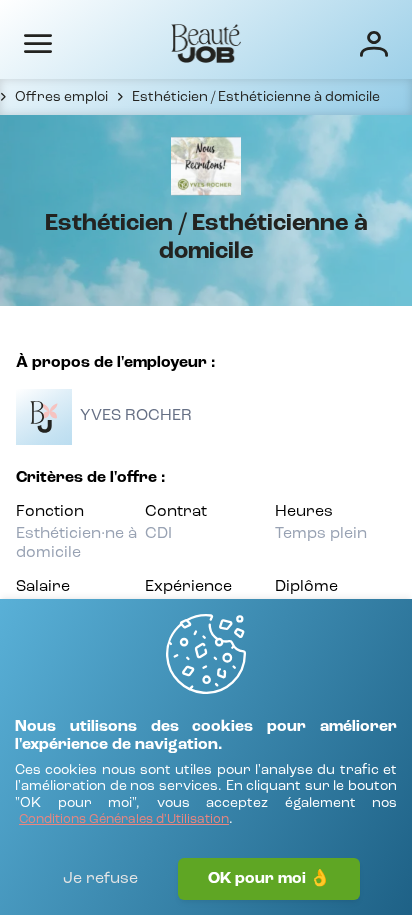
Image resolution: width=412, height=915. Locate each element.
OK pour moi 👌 (269, 879)
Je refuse (100, 879)
